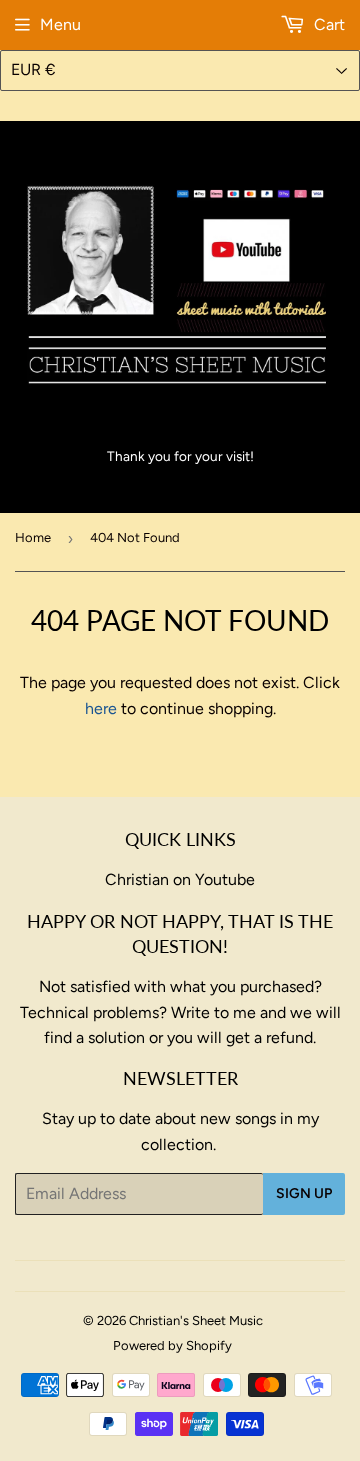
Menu (60, 24)
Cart (327, 24)
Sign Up (304, 1193)
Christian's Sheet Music (196, 1320)
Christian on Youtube (180, 879)
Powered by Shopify (172, 1345)
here (101, 708)
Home (33, 537)
